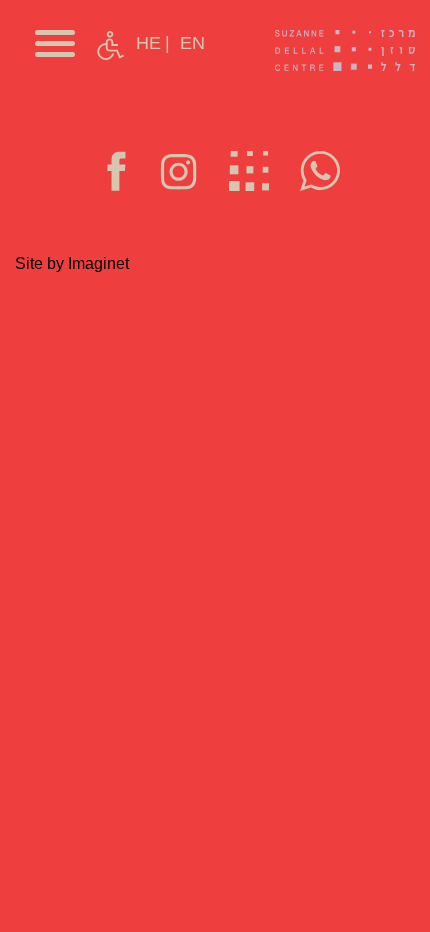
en (192, 43)
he (148, 43)
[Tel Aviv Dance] (345, 49)
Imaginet (98, 263)
